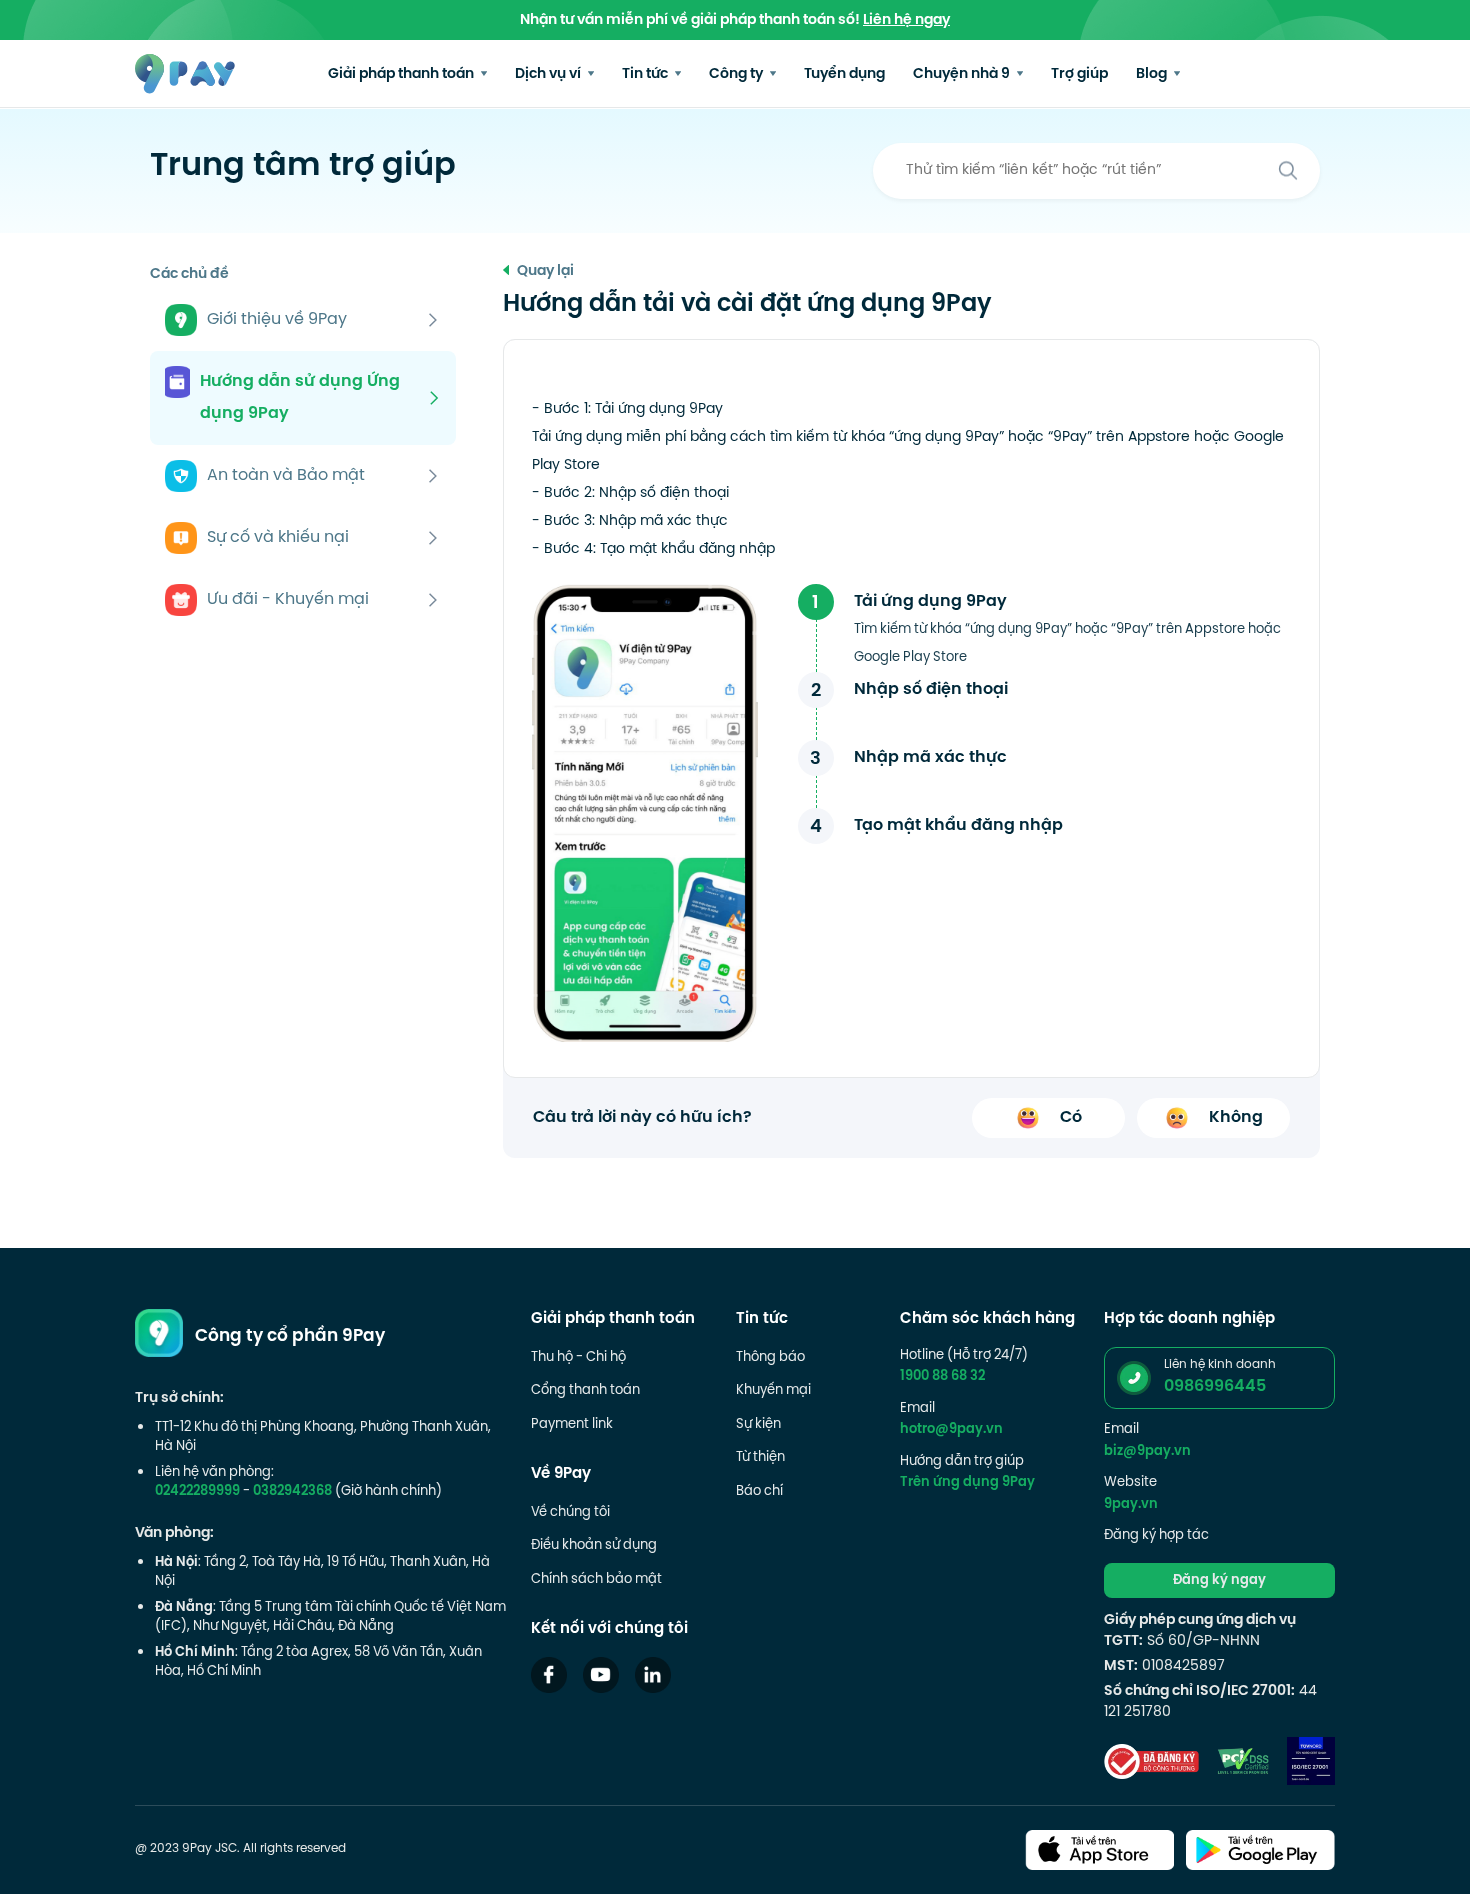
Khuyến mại (773, 1391)
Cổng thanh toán (585, 1391)
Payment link (572, 1425)
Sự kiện (758, 1425)
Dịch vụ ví (549, 74)
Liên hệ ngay (906, 20)
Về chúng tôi (570, 1513)
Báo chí (759, 1492)
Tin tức (646, 74)
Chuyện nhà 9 (963, 74)
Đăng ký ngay (1219, 1581)
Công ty (737, 74)
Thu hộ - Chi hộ (578, 1358)
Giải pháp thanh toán (402, 74)
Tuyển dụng (844, 74)
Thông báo (770, 1358)
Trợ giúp (1079, 74)
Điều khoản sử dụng (594, 1546)
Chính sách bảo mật (596, 1580)
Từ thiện (760, 1458)
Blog (1153, 74)
